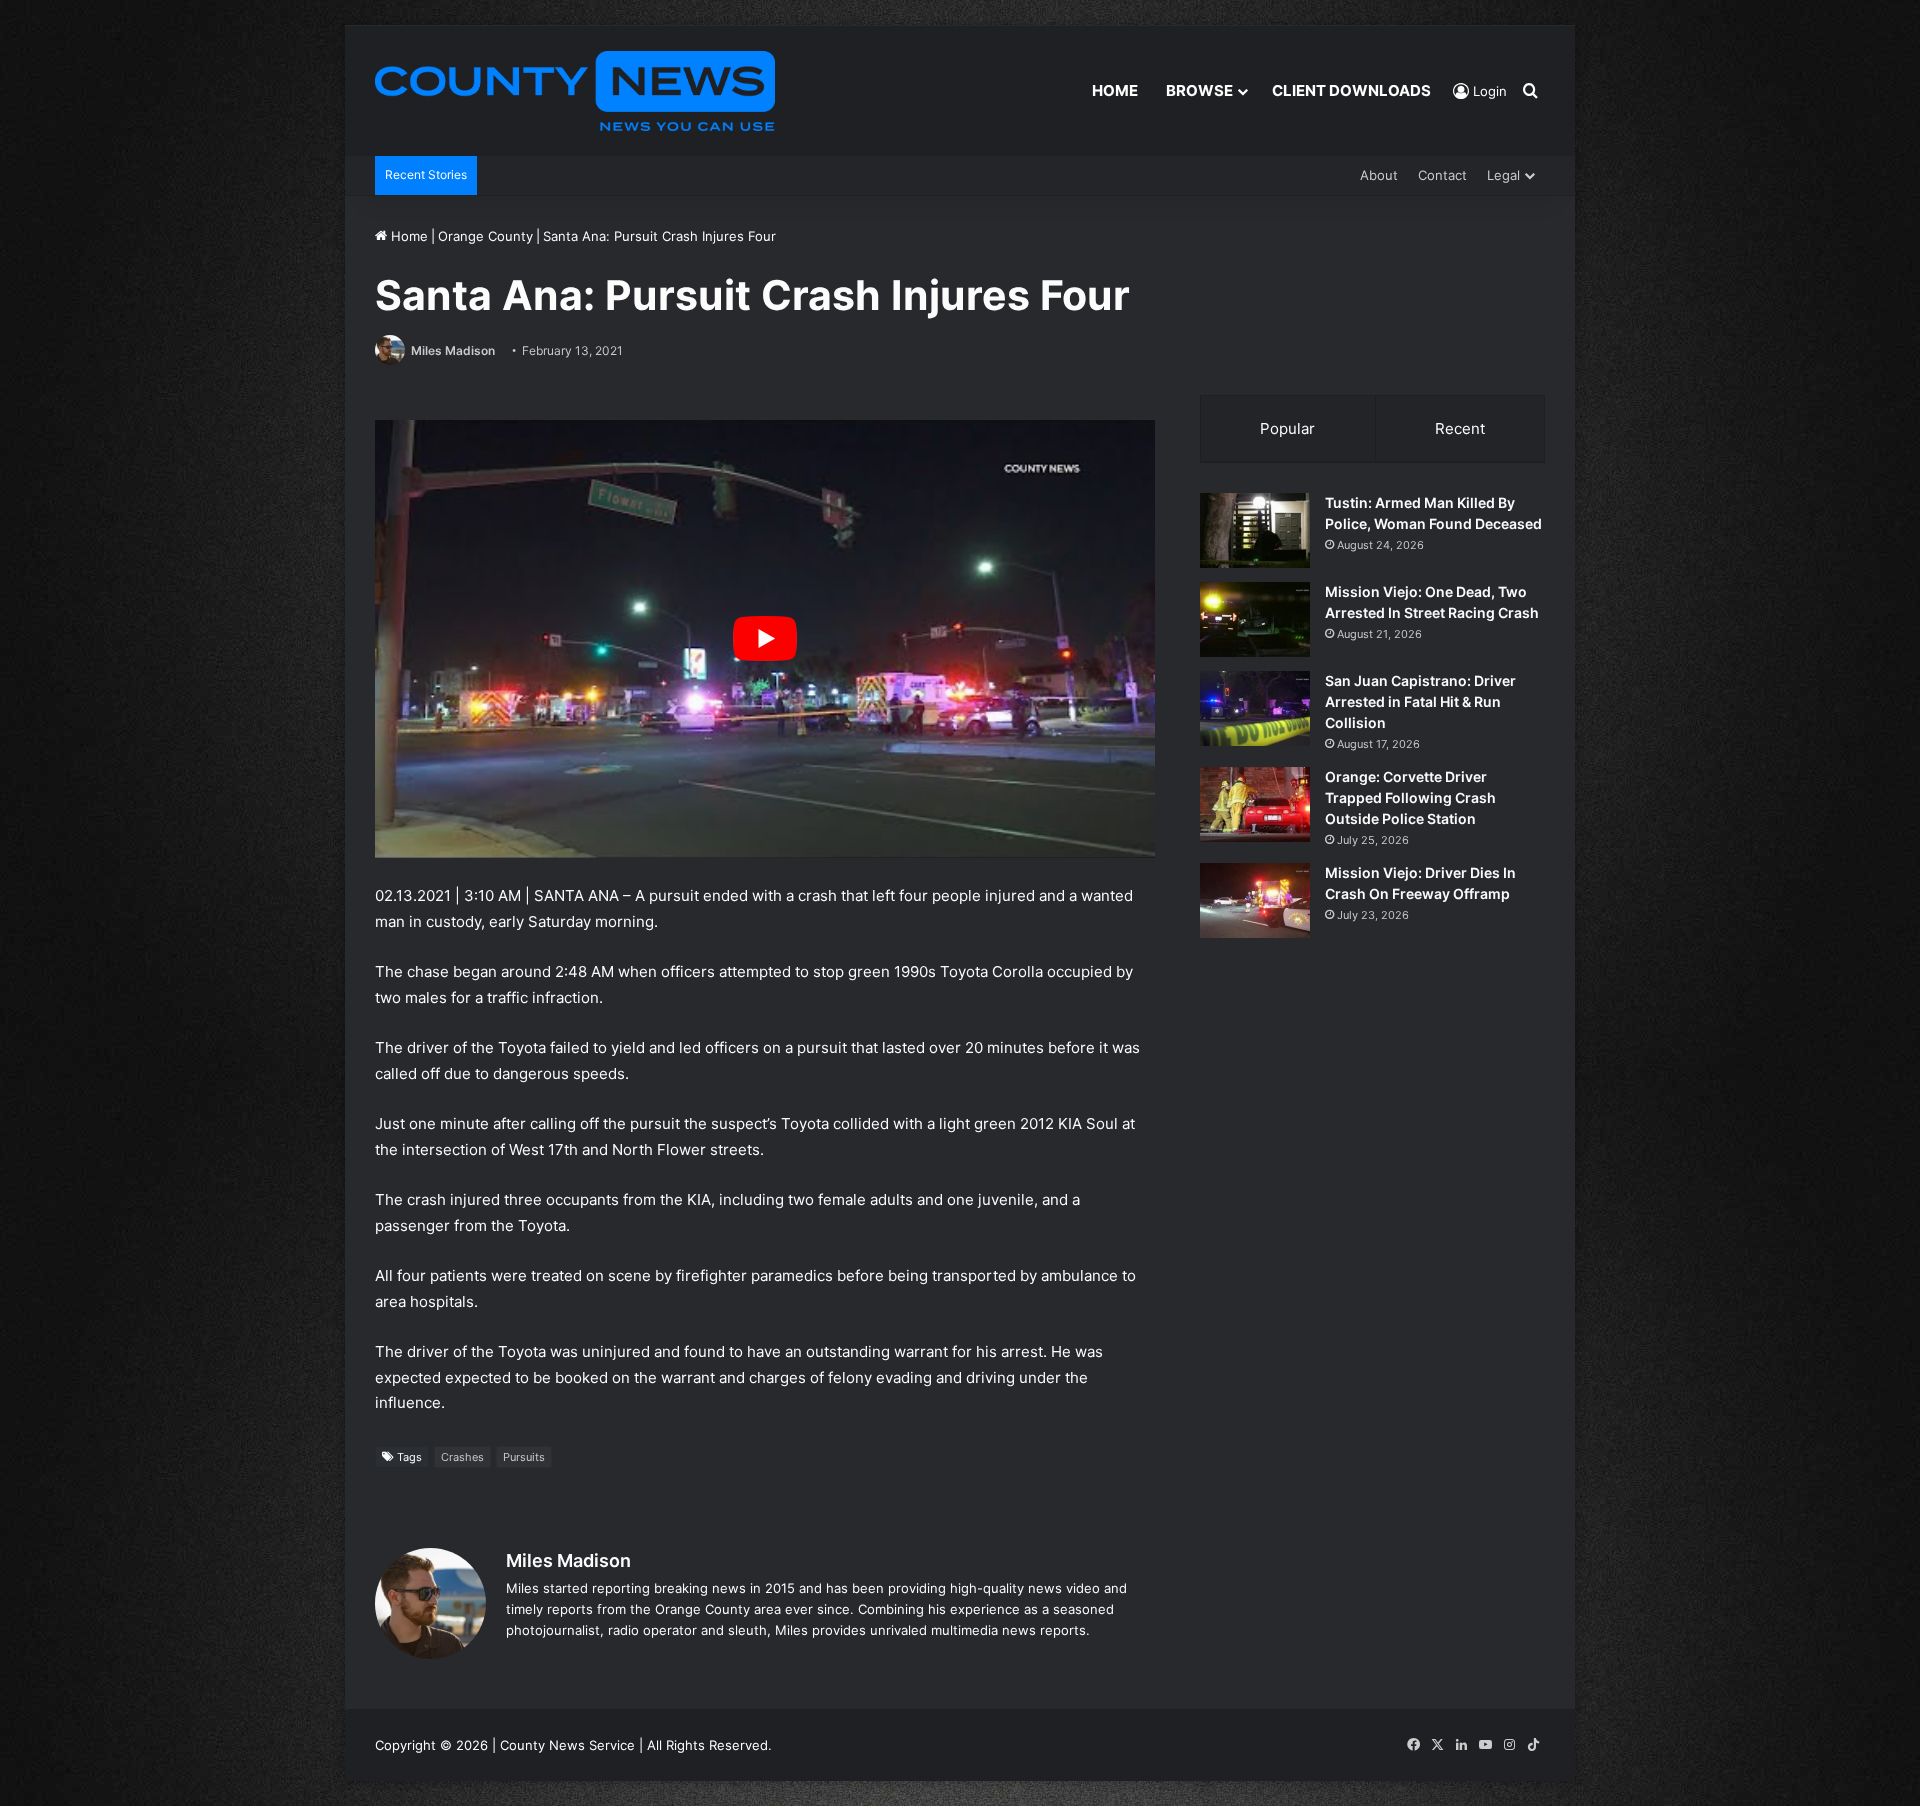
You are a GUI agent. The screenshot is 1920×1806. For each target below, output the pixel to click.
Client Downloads (1351, 90)
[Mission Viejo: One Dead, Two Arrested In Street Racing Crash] (1255, 619)
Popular (1287, 428)
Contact (1442, 175)
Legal (1503, 175)
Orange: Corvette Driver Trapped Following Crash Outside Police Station (1410, 797)
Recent (1460, 428)
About (1379, 175)
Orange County (485, 236)
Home (1115, 90)
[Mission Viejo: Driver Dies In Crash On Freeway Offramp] (1255, 900)
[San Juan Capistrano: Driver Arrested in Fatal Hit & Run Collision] (1255, 708)
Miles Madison (453, 350)
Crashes (462, 1457)
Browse (1199, 90)
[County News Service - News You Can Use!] (575, 91)
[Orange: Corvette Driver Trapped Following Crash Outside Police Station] (1255, 804)
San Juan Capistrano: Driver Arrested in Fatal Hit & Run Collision (1420, 701)
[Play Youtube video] (765, 639)
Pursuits (524, 1457)
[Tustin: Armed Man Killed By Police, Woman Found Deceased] (1255, 530)
